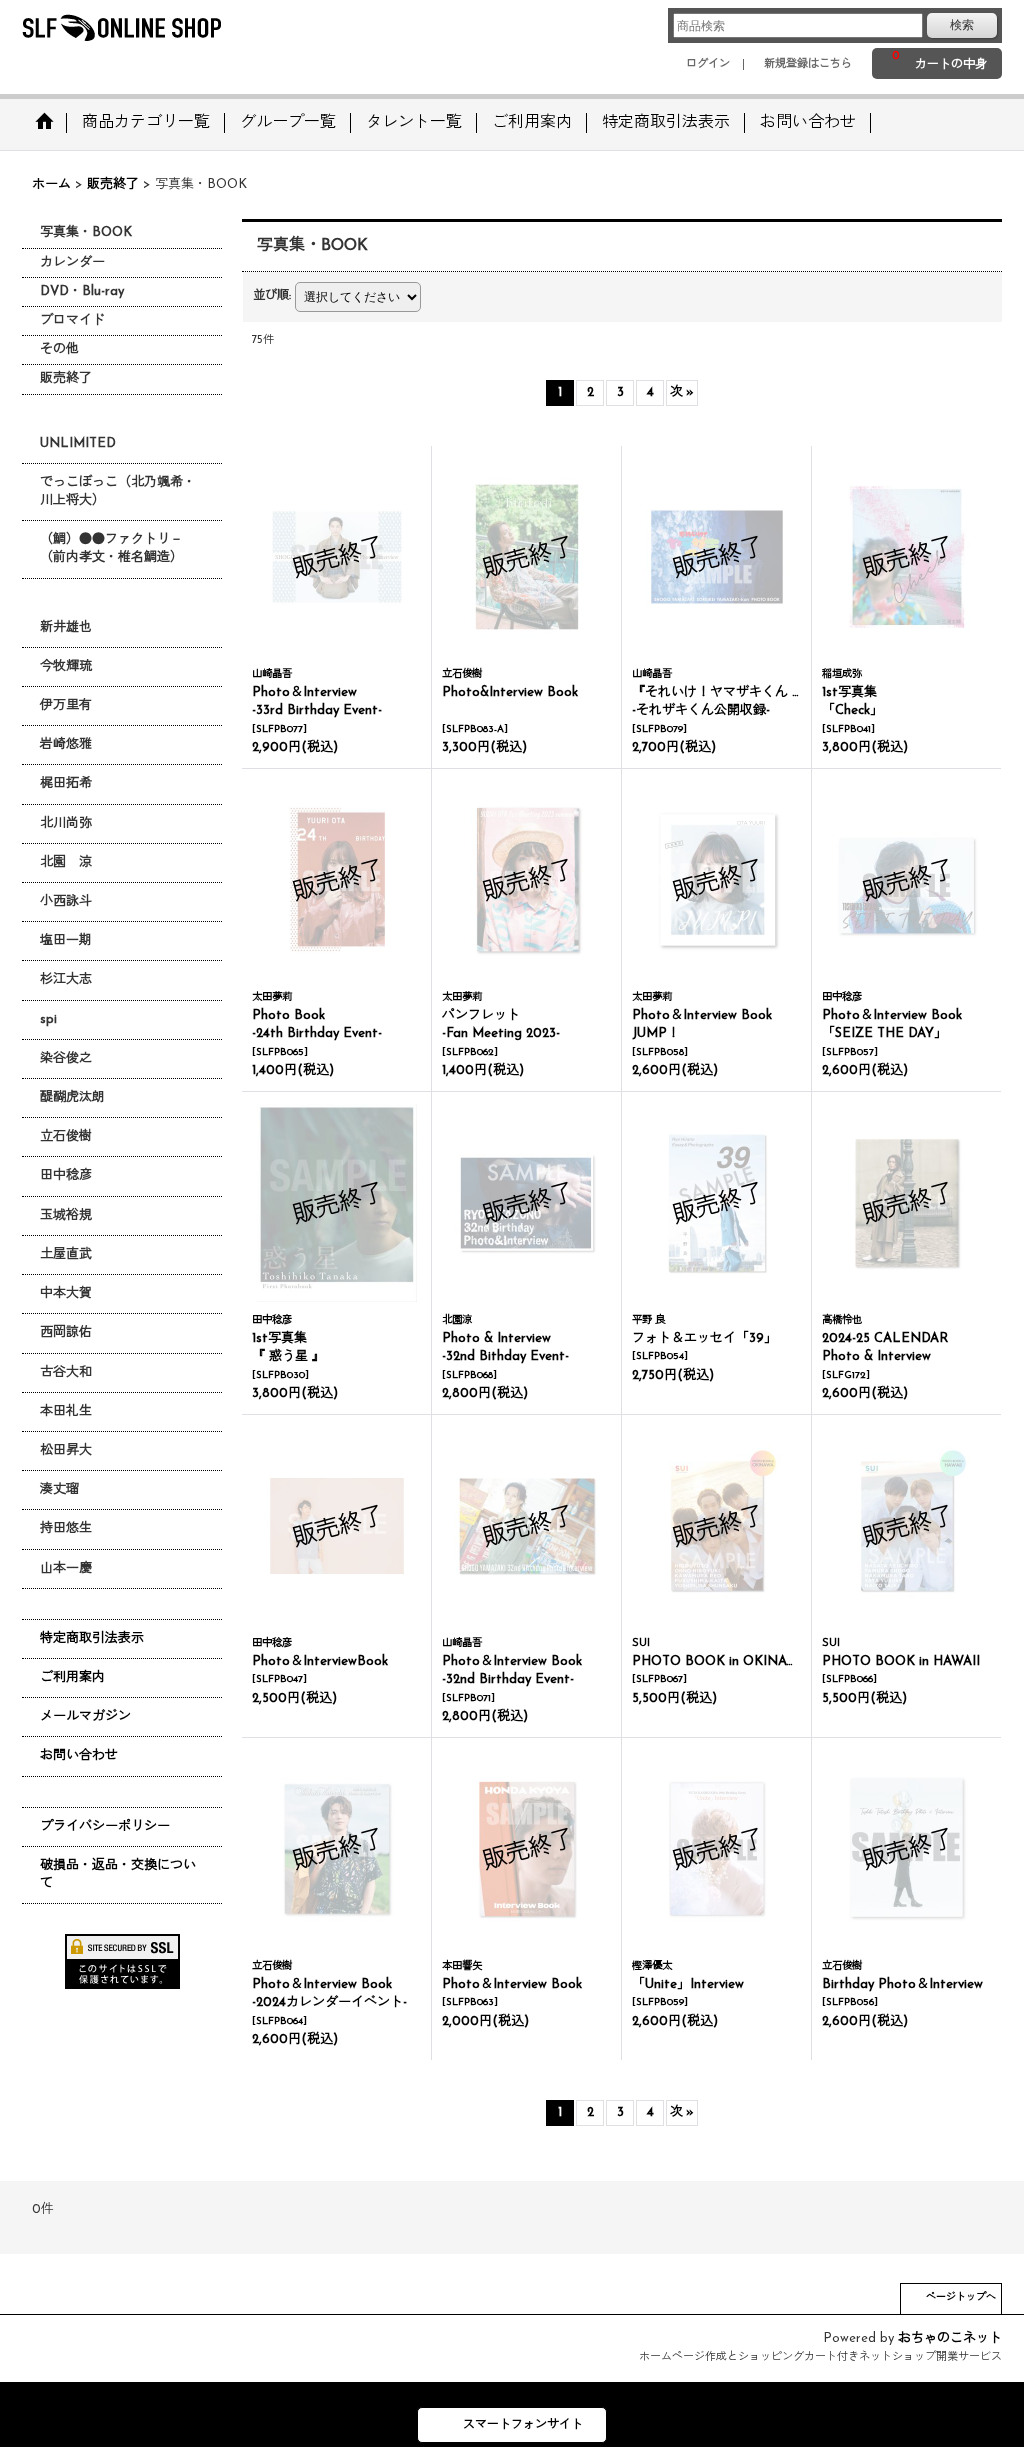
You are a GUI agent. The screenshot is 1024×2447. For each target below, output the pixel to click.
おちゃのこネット (950, 2338)
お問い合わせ (79, 1755)
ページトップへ (961, 2297)
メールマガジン (85, 1716)
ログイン (708, 64)
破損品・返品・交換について (118, 1874)
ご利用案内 (72, 1677)
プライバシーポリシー (105, 1826)
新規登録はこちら (808, 64)
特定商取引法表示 (92, 1638)
